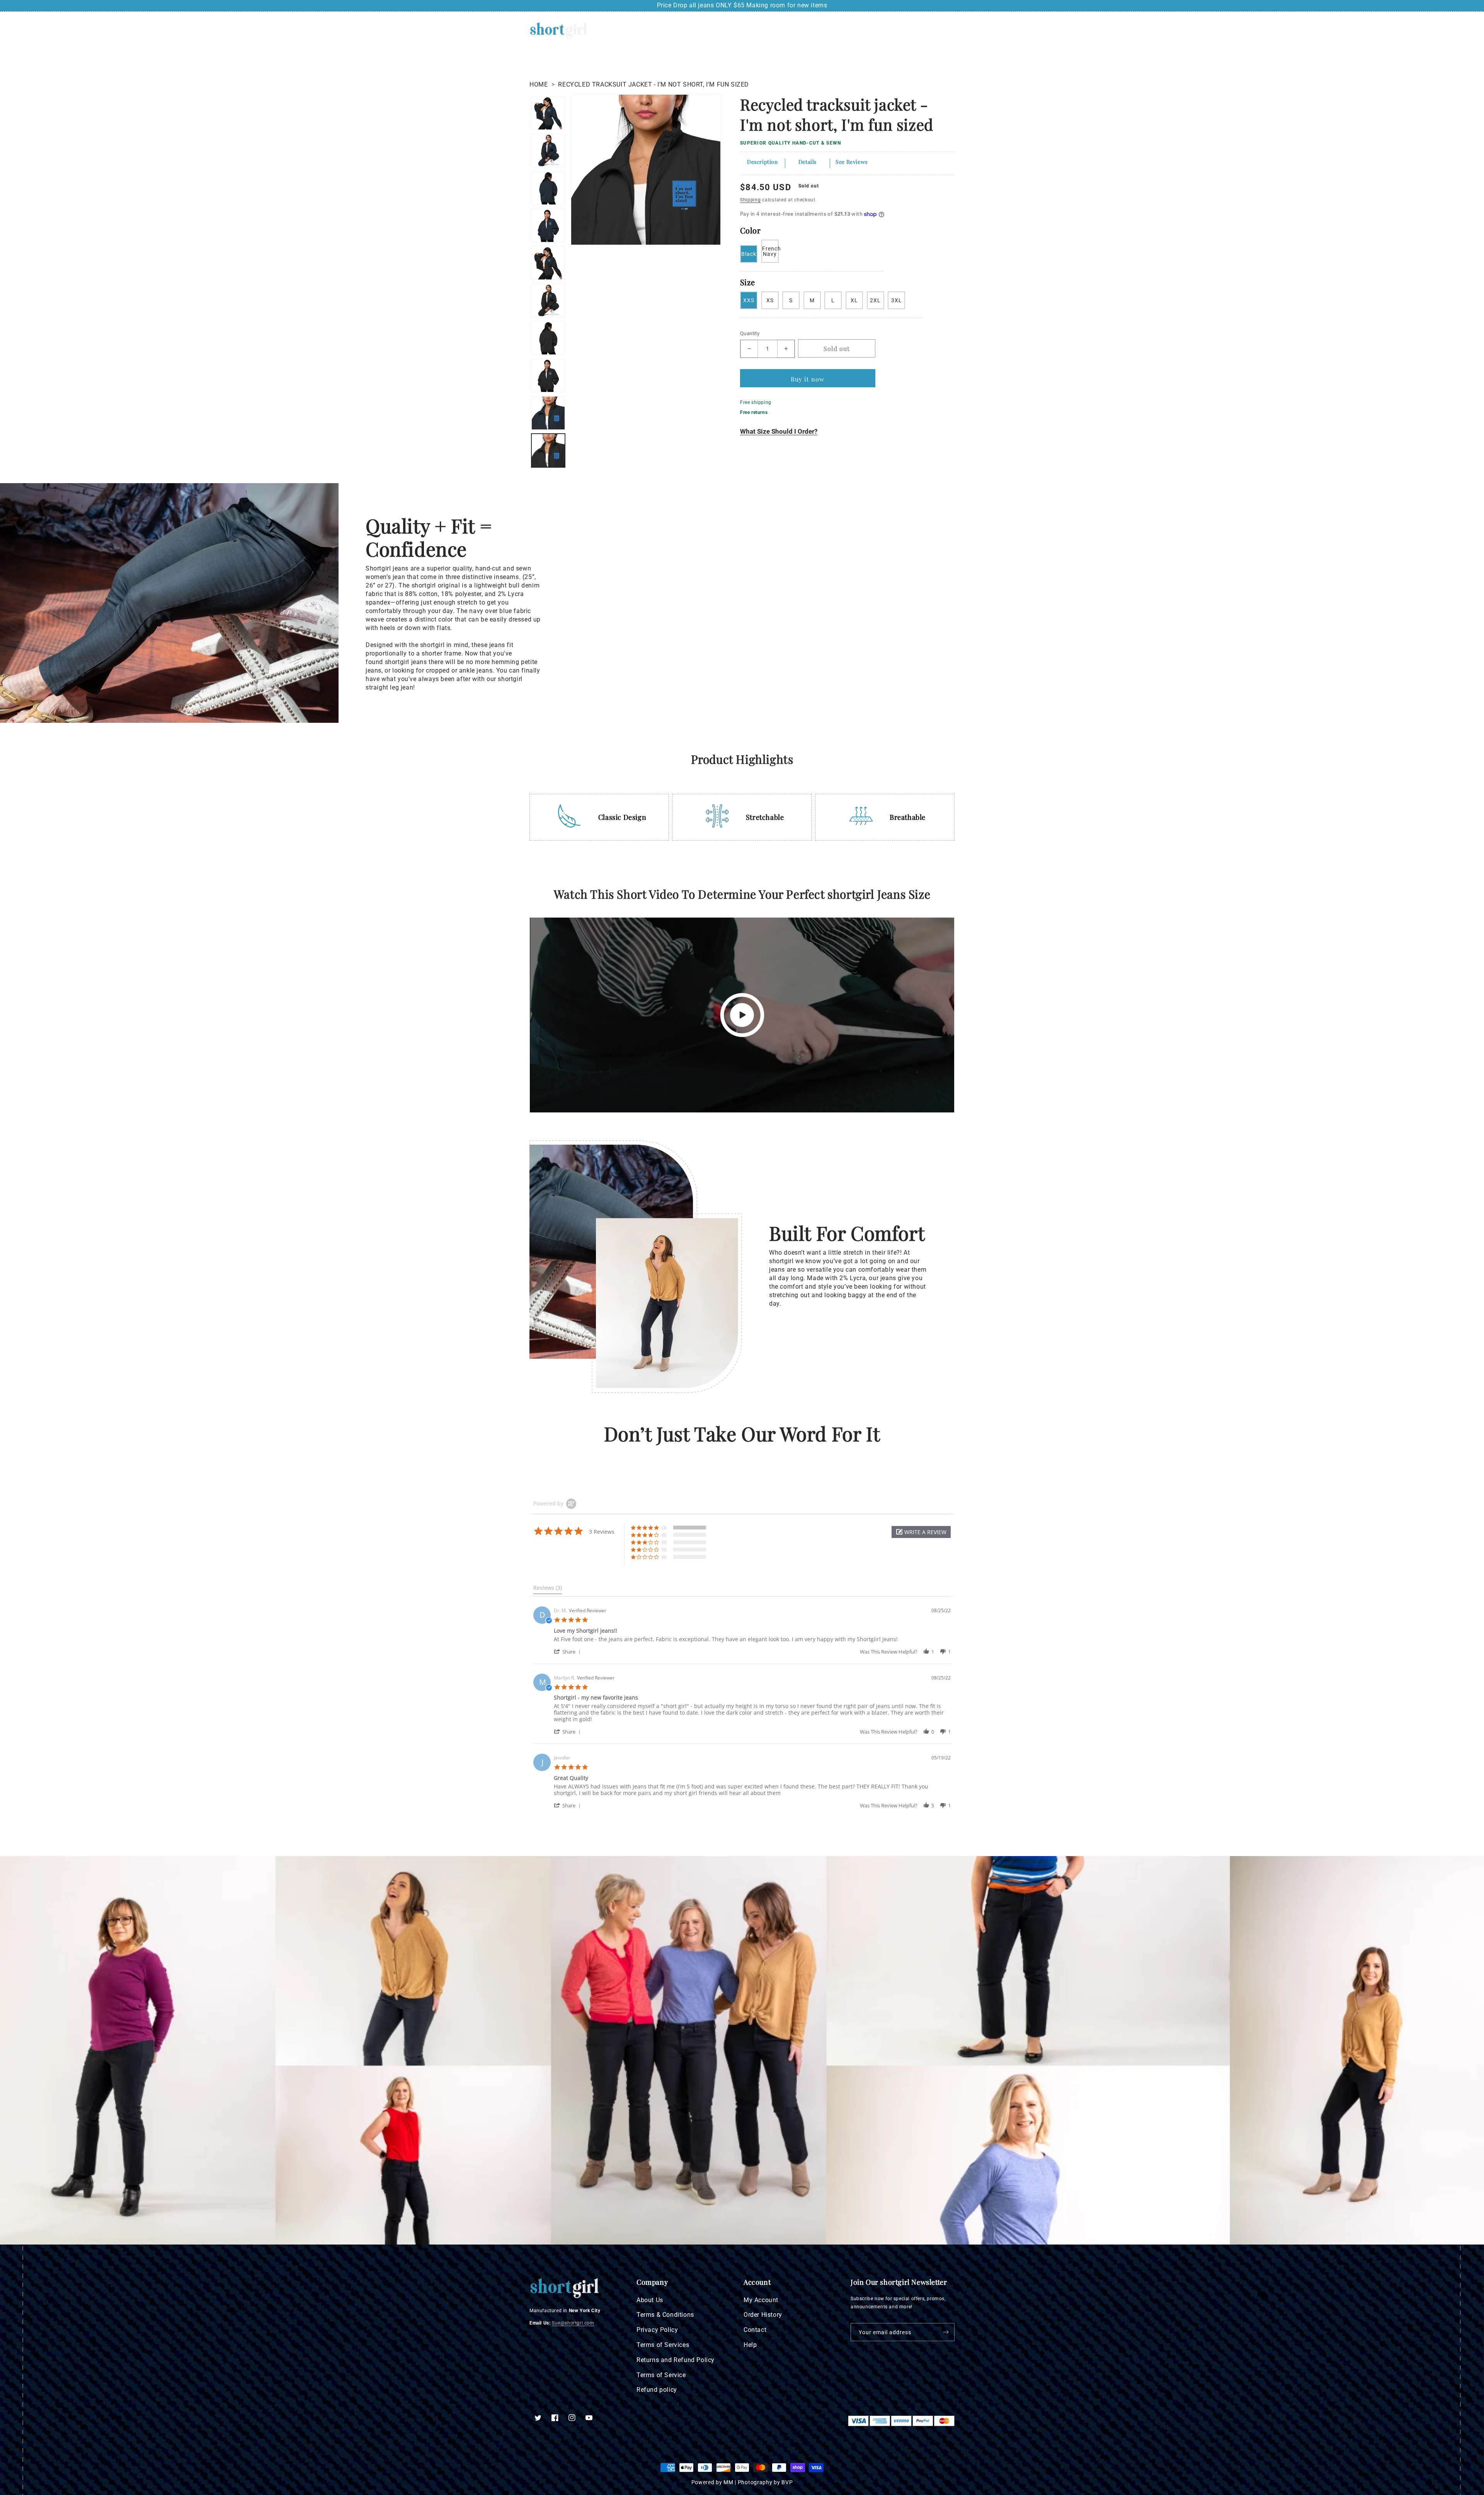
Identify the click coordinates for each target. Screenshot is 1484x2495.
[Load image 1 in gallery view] (548, 450)
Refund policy (657, 2390)
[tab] (548, 1589)
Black (749, 254)
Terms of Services (663, 2345)
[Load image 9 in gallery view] (548, 151)
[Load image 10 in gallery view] (548, 113)
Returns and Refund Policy (676, 2360)
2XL (875, 300)
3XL (897, 300)
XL (854, 300)
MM (728, 2482)
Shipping (751, 200)
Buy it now (808, 379)
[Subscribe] (946, 2332)
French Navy (770, 251)
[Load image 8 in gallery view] (548, 188)
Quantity (750, 333)
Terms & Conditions (665, 2315)
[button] (917, 31)
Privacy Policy (657, 2330)
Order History (763, 2315)
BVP (787, 2482)
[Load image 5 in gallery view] (548, 301)
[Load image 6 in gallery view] (548, 263)
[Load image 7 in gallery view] (548, 226)
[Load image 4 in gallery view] (548, 338)
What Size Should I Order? (779, 431)
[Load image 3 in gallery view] (548, 376)
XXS (749, 300)
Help (750, 2345)
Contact (755, 2330)
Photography (755, 2482)
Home (539, 84)
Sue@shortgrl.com (573, 2323)
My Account (761, 2300)
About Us (650, 2300)
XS (770, 300)
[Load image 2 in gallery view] (548, 413)
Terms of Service (661, 2375)
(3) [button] (664, 1527)
